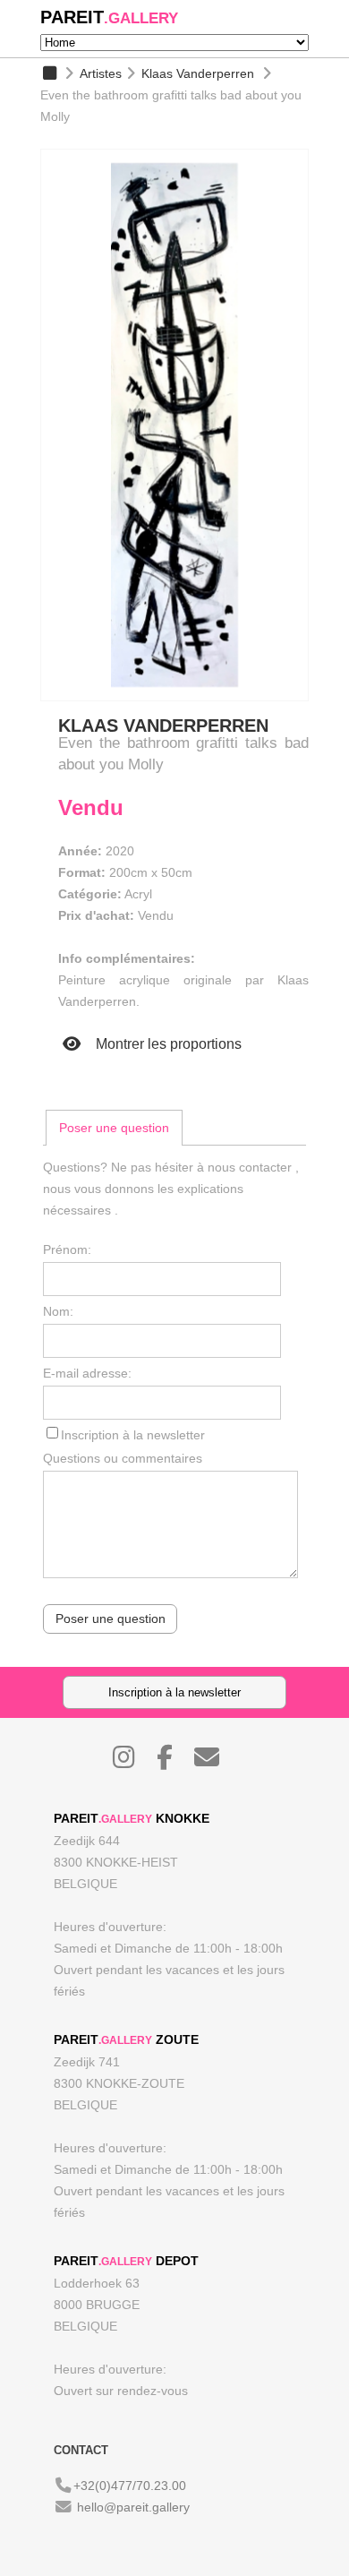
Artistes (101, 73)
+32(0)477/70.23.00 (130, 2486)
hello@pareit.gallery (133, 2507)
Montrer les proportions (167, 1044)
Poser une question (114, 1128)
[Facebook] (174, 1762)
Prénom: (67, 1249)
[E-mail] (216, 1762)
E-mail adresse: (87, 1373)
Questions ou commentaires (123, 1458)
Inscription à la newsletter (133, 1435)
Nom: (58, 1311)
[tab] (114, 1128)
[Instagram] (133, 1762)
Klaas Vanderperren (198, 73)
